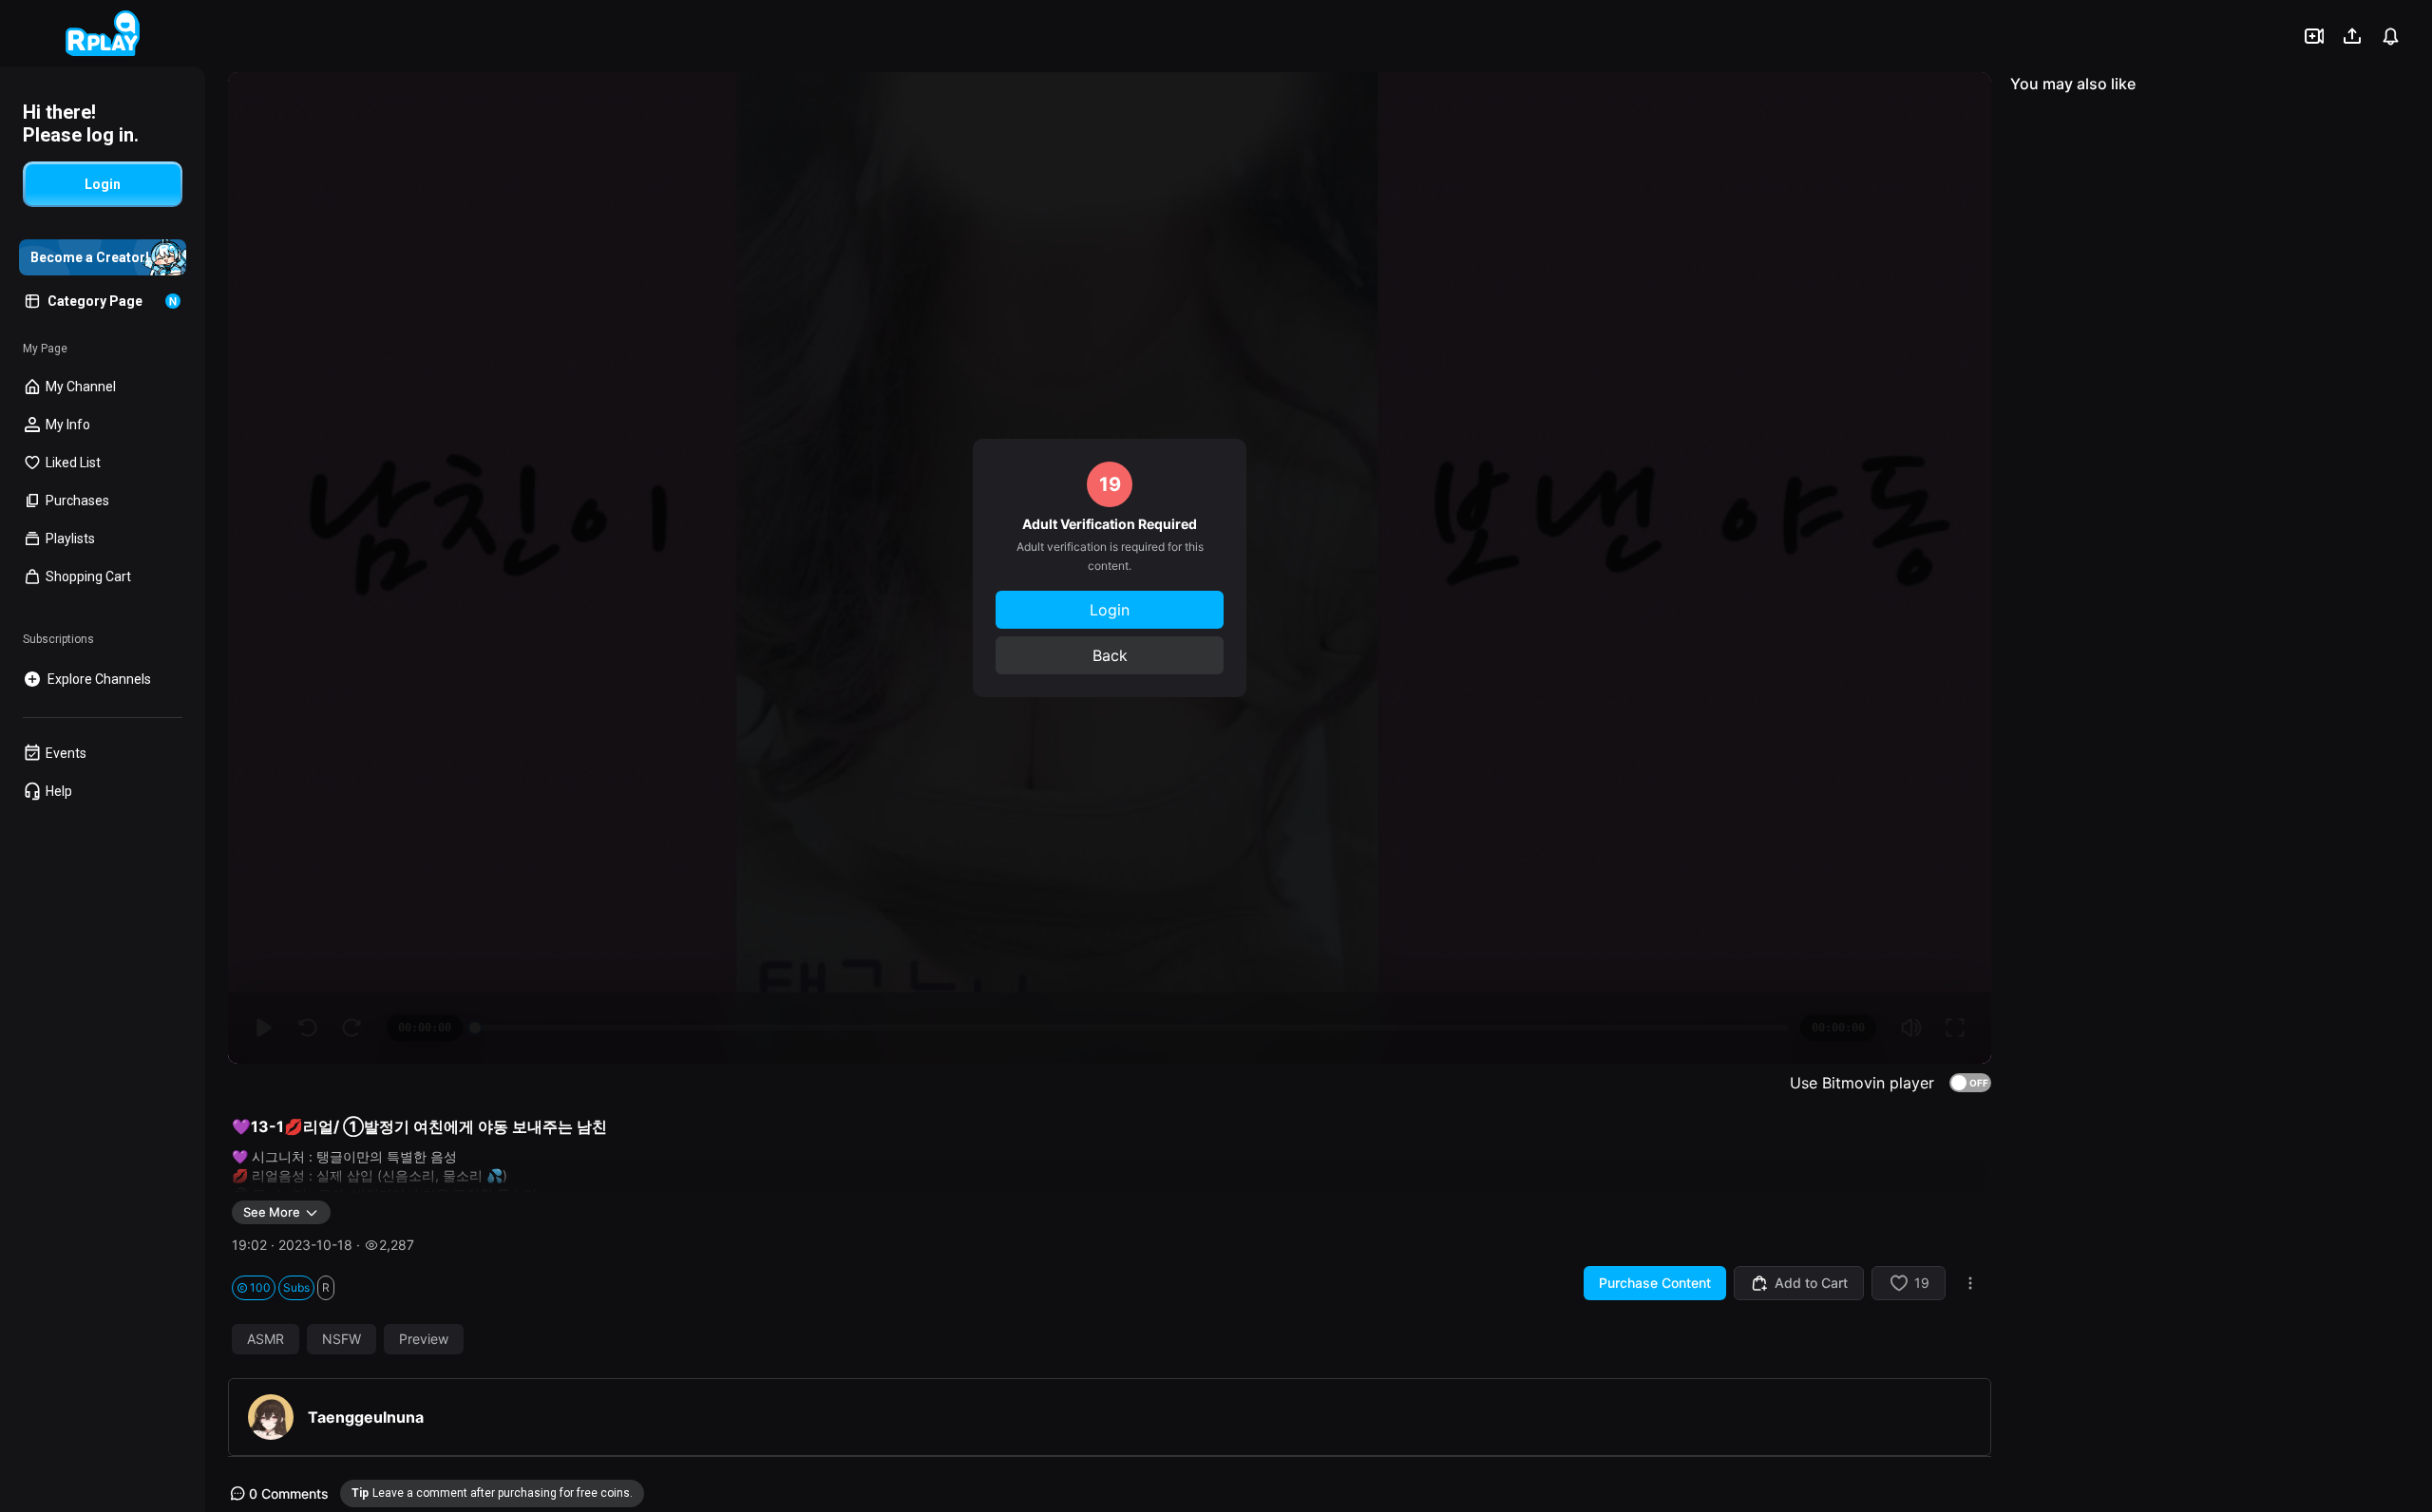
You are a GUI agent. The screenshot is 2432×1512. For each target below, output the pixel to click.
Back (1110, 655)
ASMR (266, 1339)
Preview (424, 1339)
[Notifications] (2390, 36)
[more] (1970, 1283)
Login (1110, 610)
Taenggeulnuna (366, 1417)
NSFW (342, 1339)
